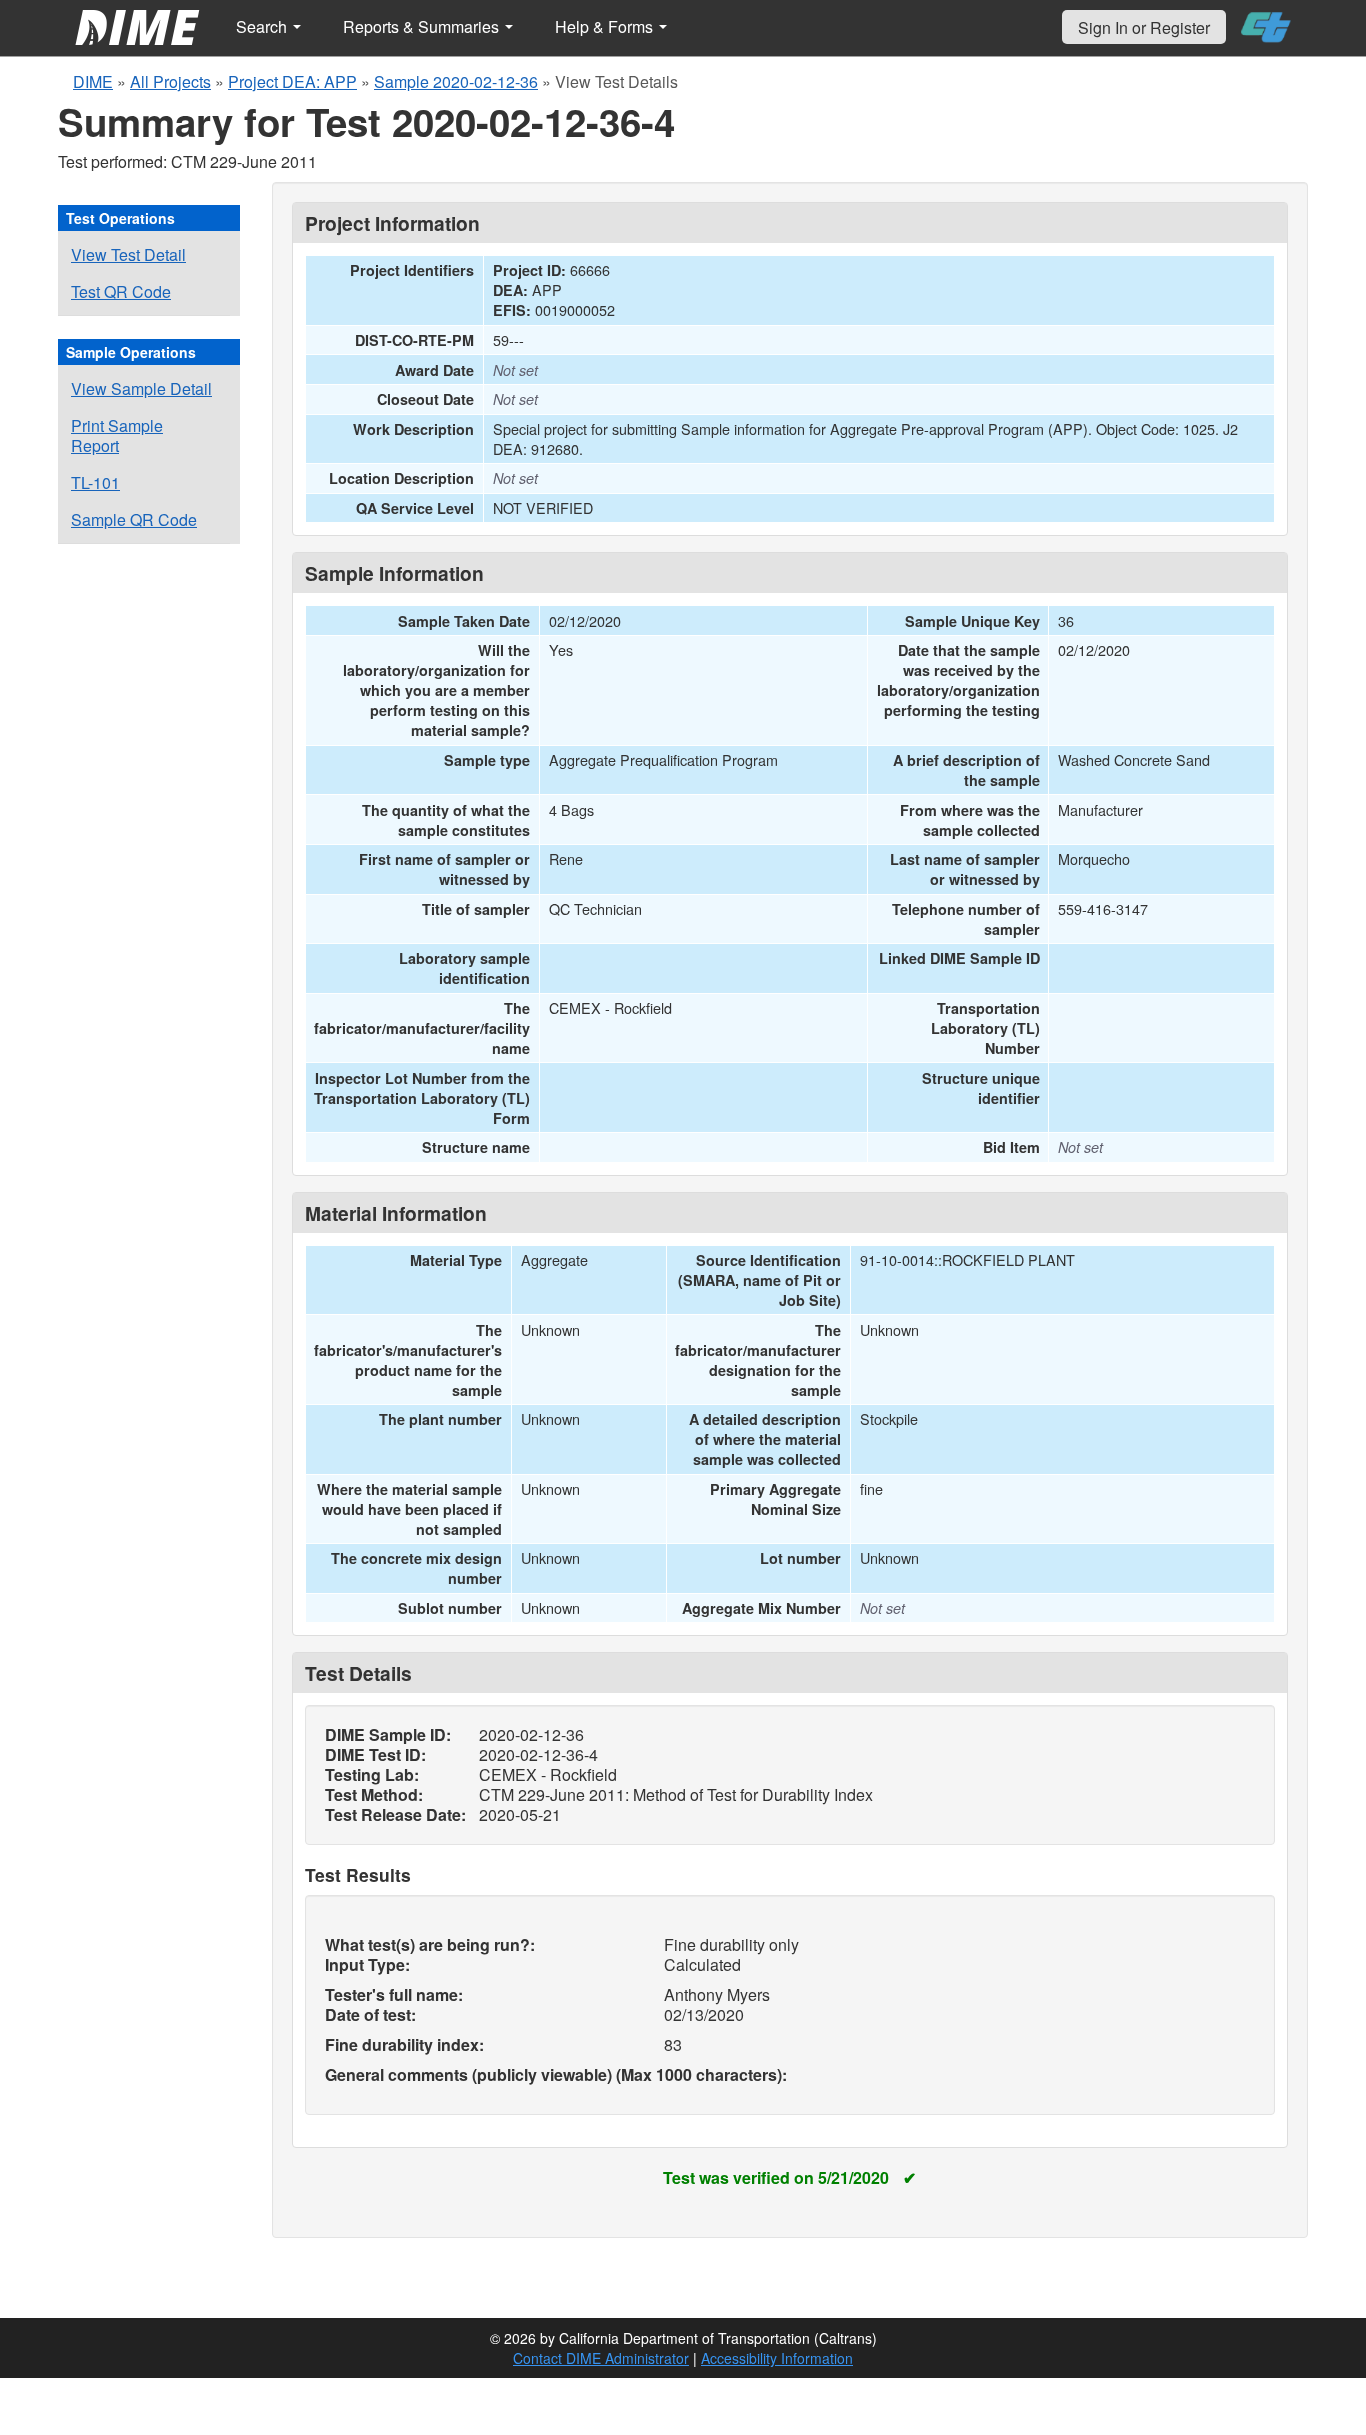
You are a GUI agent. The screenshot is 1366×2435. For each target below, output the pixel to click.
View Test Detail (128, 254)
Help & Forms (606, 26)
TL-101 (95, 482)
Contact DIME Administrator (601, 2358)
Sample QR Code (134, 519)
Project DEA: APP (292, 81)
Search (263, 26)
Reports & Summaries (423, 26)
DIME (93, 81)
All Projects (170, 81)
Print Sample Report (117, 435)
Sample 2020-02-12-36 (456, 81)
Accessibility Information (777, 2358)
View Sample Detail (141, 388)
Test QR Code (121, 291)
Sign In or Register (1144, 27)
